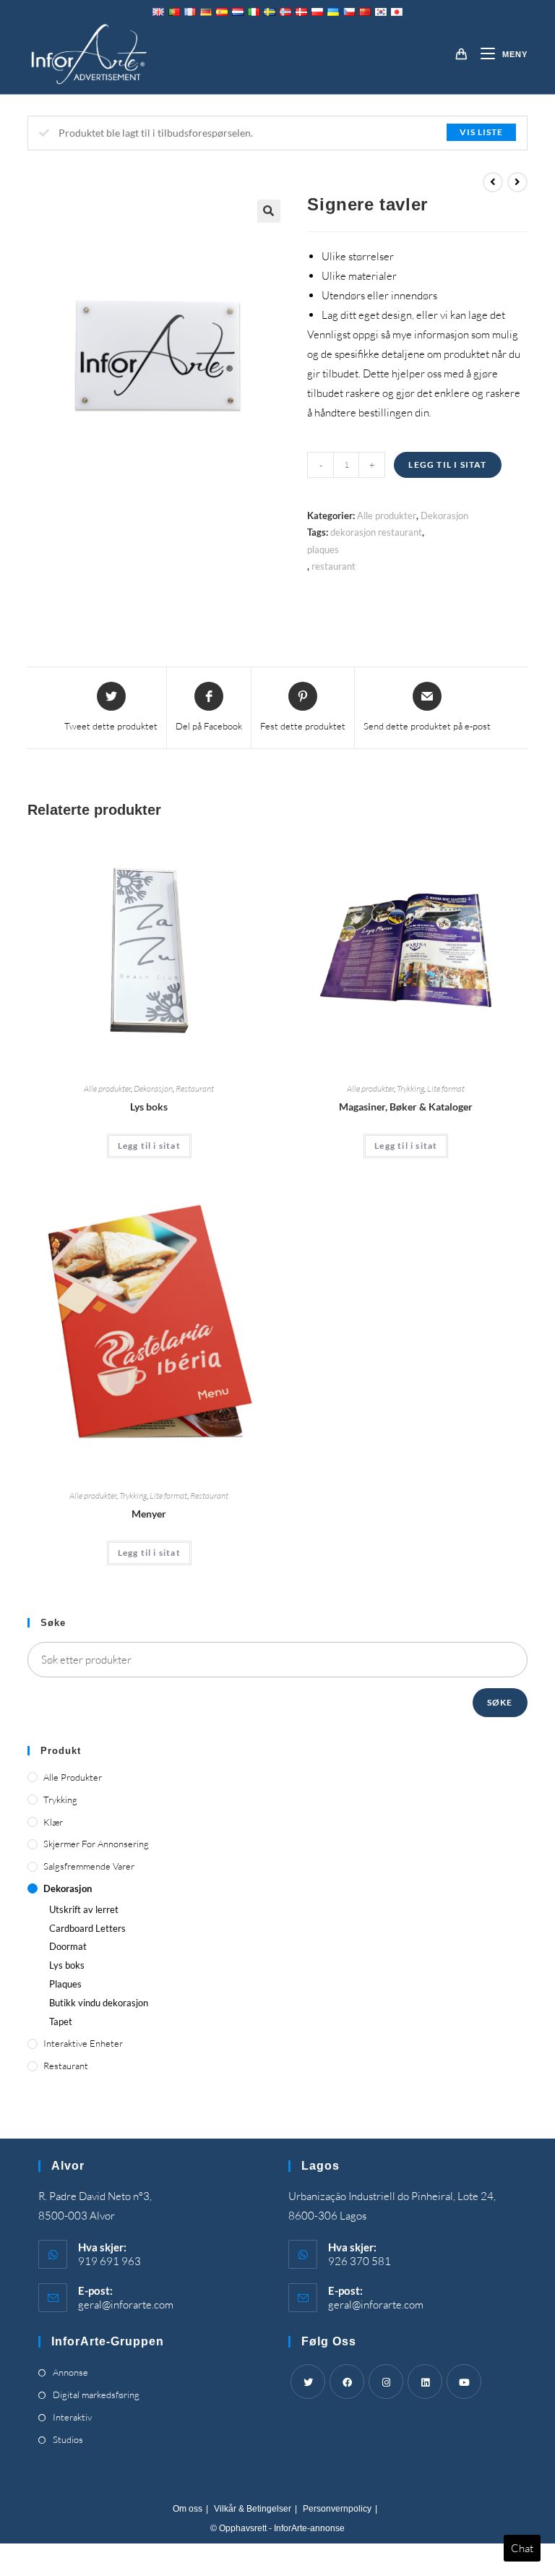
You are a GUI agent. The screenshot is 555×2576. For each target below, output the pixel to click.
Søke (500, 1702)
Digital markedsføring (96, 2395)
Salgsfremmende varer (89, 1866)
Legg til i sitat (447, 465)
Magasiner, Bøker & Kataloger (406, 1107)
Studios (68, 2439)
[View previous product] (493, 182)
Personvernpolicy (337, 2509)
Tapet (61, 2021)
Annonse (70, 2372)
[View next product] (517, 182)
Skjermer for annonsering (96, 1844)
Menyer (149, 1514)
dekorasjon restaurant (376, 532)
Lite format (446, 1088)
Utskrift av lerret (84, 1909)
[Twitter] (308, 2382)
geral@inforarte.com (126, 2305)
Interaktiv (72, 2417)
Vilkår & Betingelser (253, 2509)
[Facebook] (347, 2382)
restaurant (334, 566)
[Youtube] (464, 2382)
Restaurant (195, 1088)
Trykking (410, 1088)
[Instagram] (386, 2382)
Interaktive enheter (83, 2043)
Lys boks (149, 1107)
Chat (522, 2548)
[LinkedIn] (425, 2382)
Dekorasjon (444, 515)
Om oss (188, 2509)
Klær (53, 1822)
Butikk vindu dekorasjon (99, 2003)
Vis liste (481, 132)
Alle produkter (387, 515)
